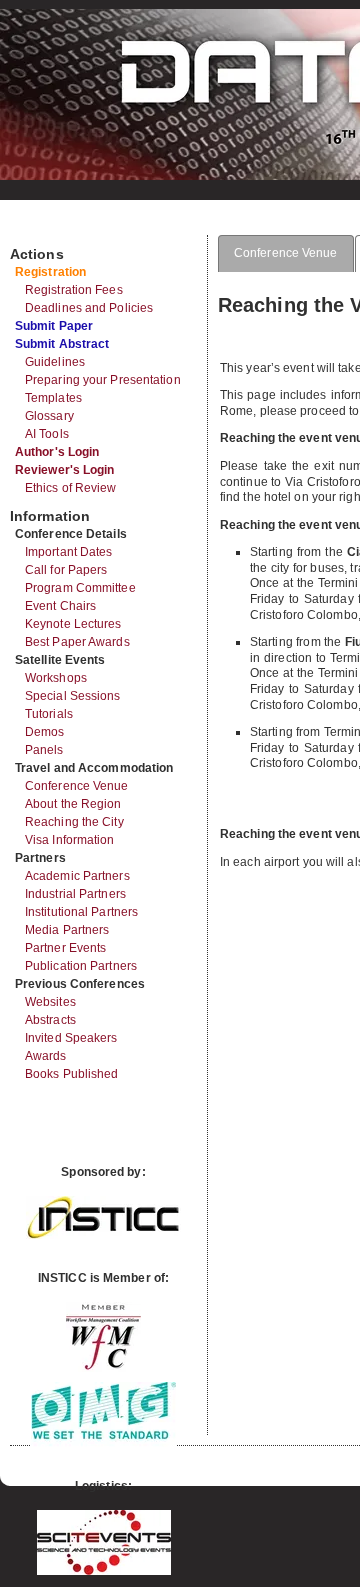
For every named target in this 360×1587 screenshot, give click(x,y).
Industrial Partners (75, 894)
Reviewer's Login (65, 470)
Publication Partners (81, 966)
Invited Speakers (71, 1038)
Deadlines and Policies (89, 308)
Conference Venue (77, 786)
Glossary (49, 416)
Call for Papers (66, 570)
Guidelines (55, 362)
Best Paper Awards (77, 642)
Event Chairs (60, 606)
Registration (50, 272)
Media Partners (67, 930)
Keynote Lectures (73, 624)
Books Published (72, 1074)
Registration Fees (74, 290)
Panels (44, 750)
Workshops (56, 678)
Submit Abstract (62, 344)
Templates (53, 398)
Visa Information (70, 840)
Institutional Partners (81, 912)
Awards (46, 1056)
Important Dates (69, 552)
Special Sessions (73, 696)
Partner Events (65, 948)
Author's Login (57, 452)
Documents (31, 227)
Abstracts (50, 1020)
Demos (45, 732)
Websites (50, 1002)
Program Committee (80, 588)
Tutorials (49, 714)
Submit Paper (54, 326)
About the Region (73, 804)
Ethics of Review (71, 488)
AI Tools (47, 434)
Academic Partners (77, 876)
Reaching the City (74, 822)
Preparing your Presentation (103, 380)
